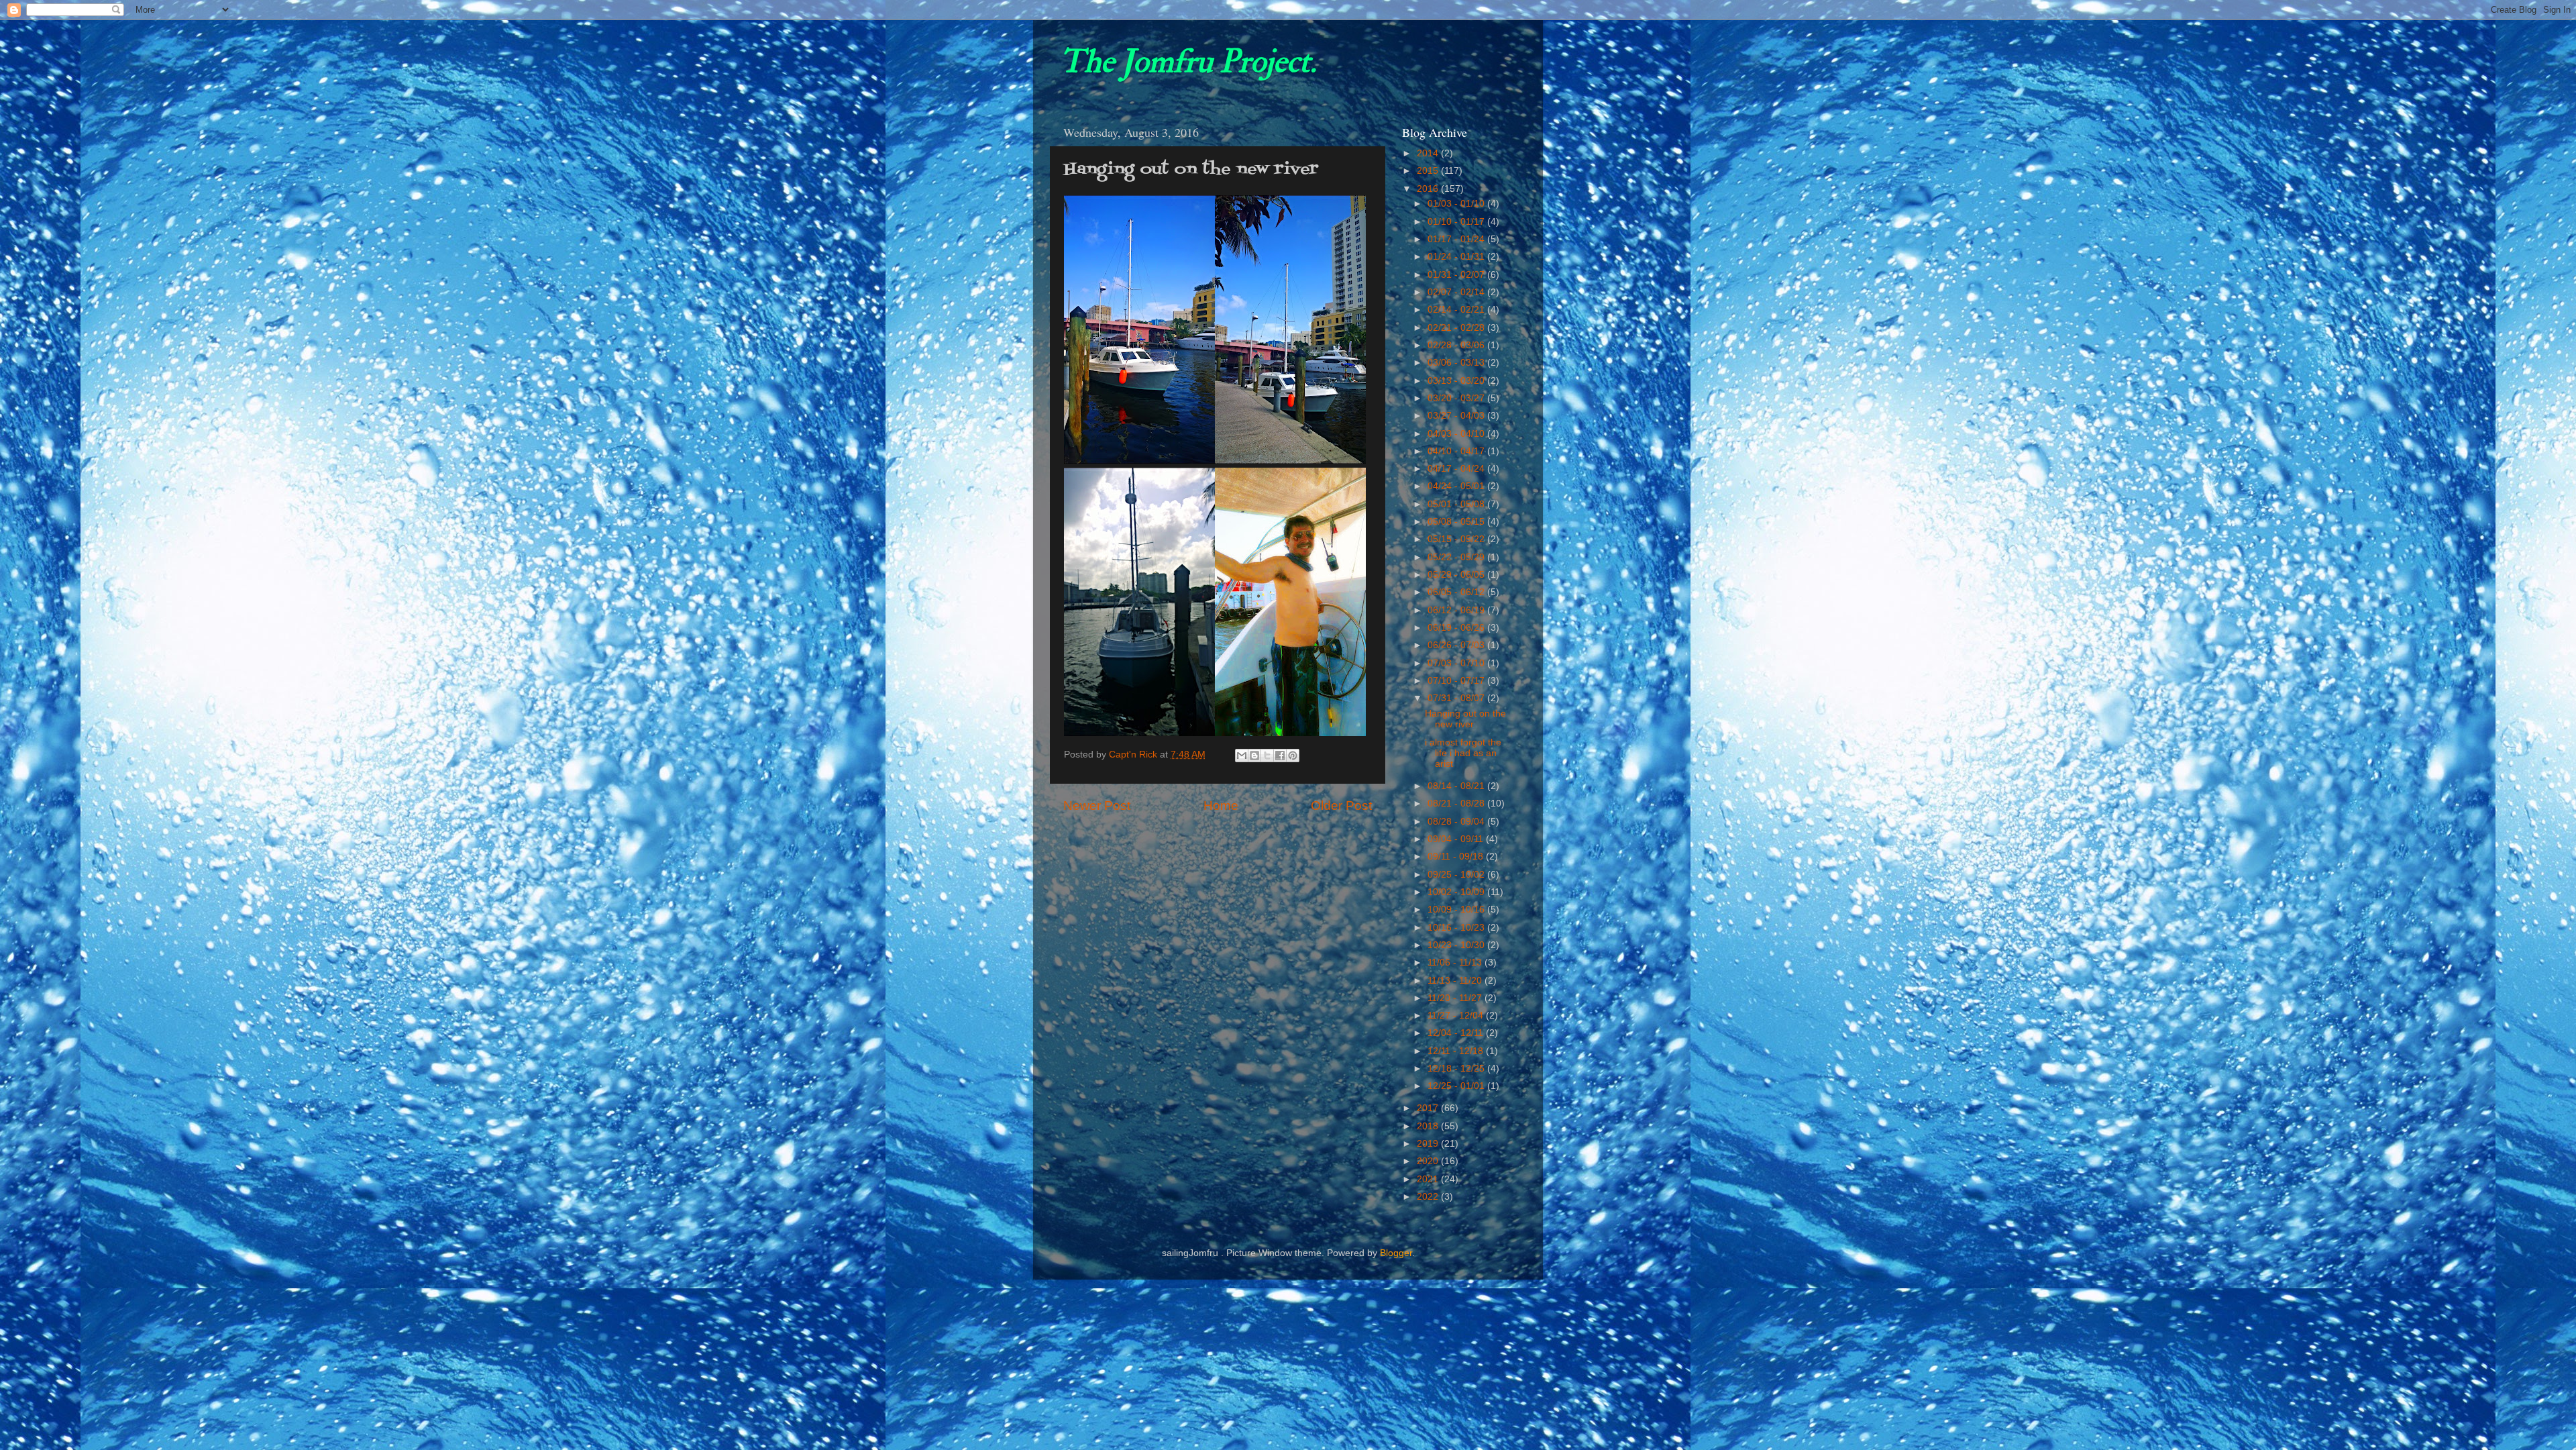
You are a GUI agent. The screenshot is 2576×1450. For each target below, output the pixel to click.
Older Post (1341, 806)
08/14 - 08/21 (1457, 786)
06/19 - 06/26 (1457, 628)
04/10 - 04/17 (1457, 451)
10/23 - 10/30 (1457, 945)
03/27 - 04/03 (1457, 416)
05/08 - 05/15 (1457, 522)
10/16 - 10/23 (1457, 928)
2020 (1429, 1161)
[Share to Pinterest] (1293, 756)
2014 (1429, 153)
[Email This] (1242, 756)
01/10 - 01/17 (1457, 222)
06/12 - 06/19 (1457, 610)
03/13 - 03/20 (1457, 381)
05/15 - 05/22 (1457, 539)
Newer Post (1097, 806)
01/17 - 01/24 (1457, 239)
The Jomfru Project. (1188, 62)
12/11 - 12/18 (1457, 1051)
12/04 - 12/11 (1457, 1033)
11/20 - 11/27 (1456, 998)
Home (1221, 806)
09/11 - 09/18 (1457, 857)
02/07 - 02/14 (1457, 292)
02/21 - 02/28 (1457, 328)
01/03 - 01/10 (1457, 204)
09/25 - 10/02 (1457, 875)
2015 (1429, 171)
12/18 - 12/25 (1457, 1069)
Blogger (1396, 1253)
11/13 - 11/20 (1456, 981)
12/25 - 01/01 (1457, 1086)
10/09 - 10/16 (1457, 910)
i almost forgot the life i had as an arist (1463, 753)
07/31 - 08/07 (1457, 698)
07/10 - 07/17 (1457, 681)
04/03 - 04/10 (1457, 434)
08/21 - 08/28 (1457, 804)
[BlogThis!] (1254, 756)
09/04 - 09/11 (1457, 839)
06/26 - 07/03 (1457, 645)
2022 (1429, 1197)
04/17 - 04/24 (1457, 469)
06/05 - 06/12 (1457, 592)
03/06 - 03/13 (1457, 363)
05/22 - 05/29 (1457, 557)
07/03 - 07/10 (1457, 663)
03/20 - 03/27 (1457, 398)
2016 (1429, 189)
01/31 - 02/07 (1457, 275)
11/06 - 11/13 (1456, 963)
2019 (1429, 1144)
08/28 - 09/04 (1457, 822)
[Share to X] (1267, 756)
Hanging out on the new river (1465, 719)
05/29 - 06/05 (1457, 575)
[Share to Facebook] (1280, 756)
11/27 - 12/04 (1457, 1016)
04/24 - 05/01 (1457, 486)
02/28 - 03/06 (1457, 345)
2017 (1429, 1108)
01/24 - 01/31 (1457, 257)
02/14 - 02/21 (1457, 310)
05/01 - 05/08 (1457, 504)
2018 (1429, 1126)
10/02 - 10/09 (1457, 892)
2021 (1429, 1179)
